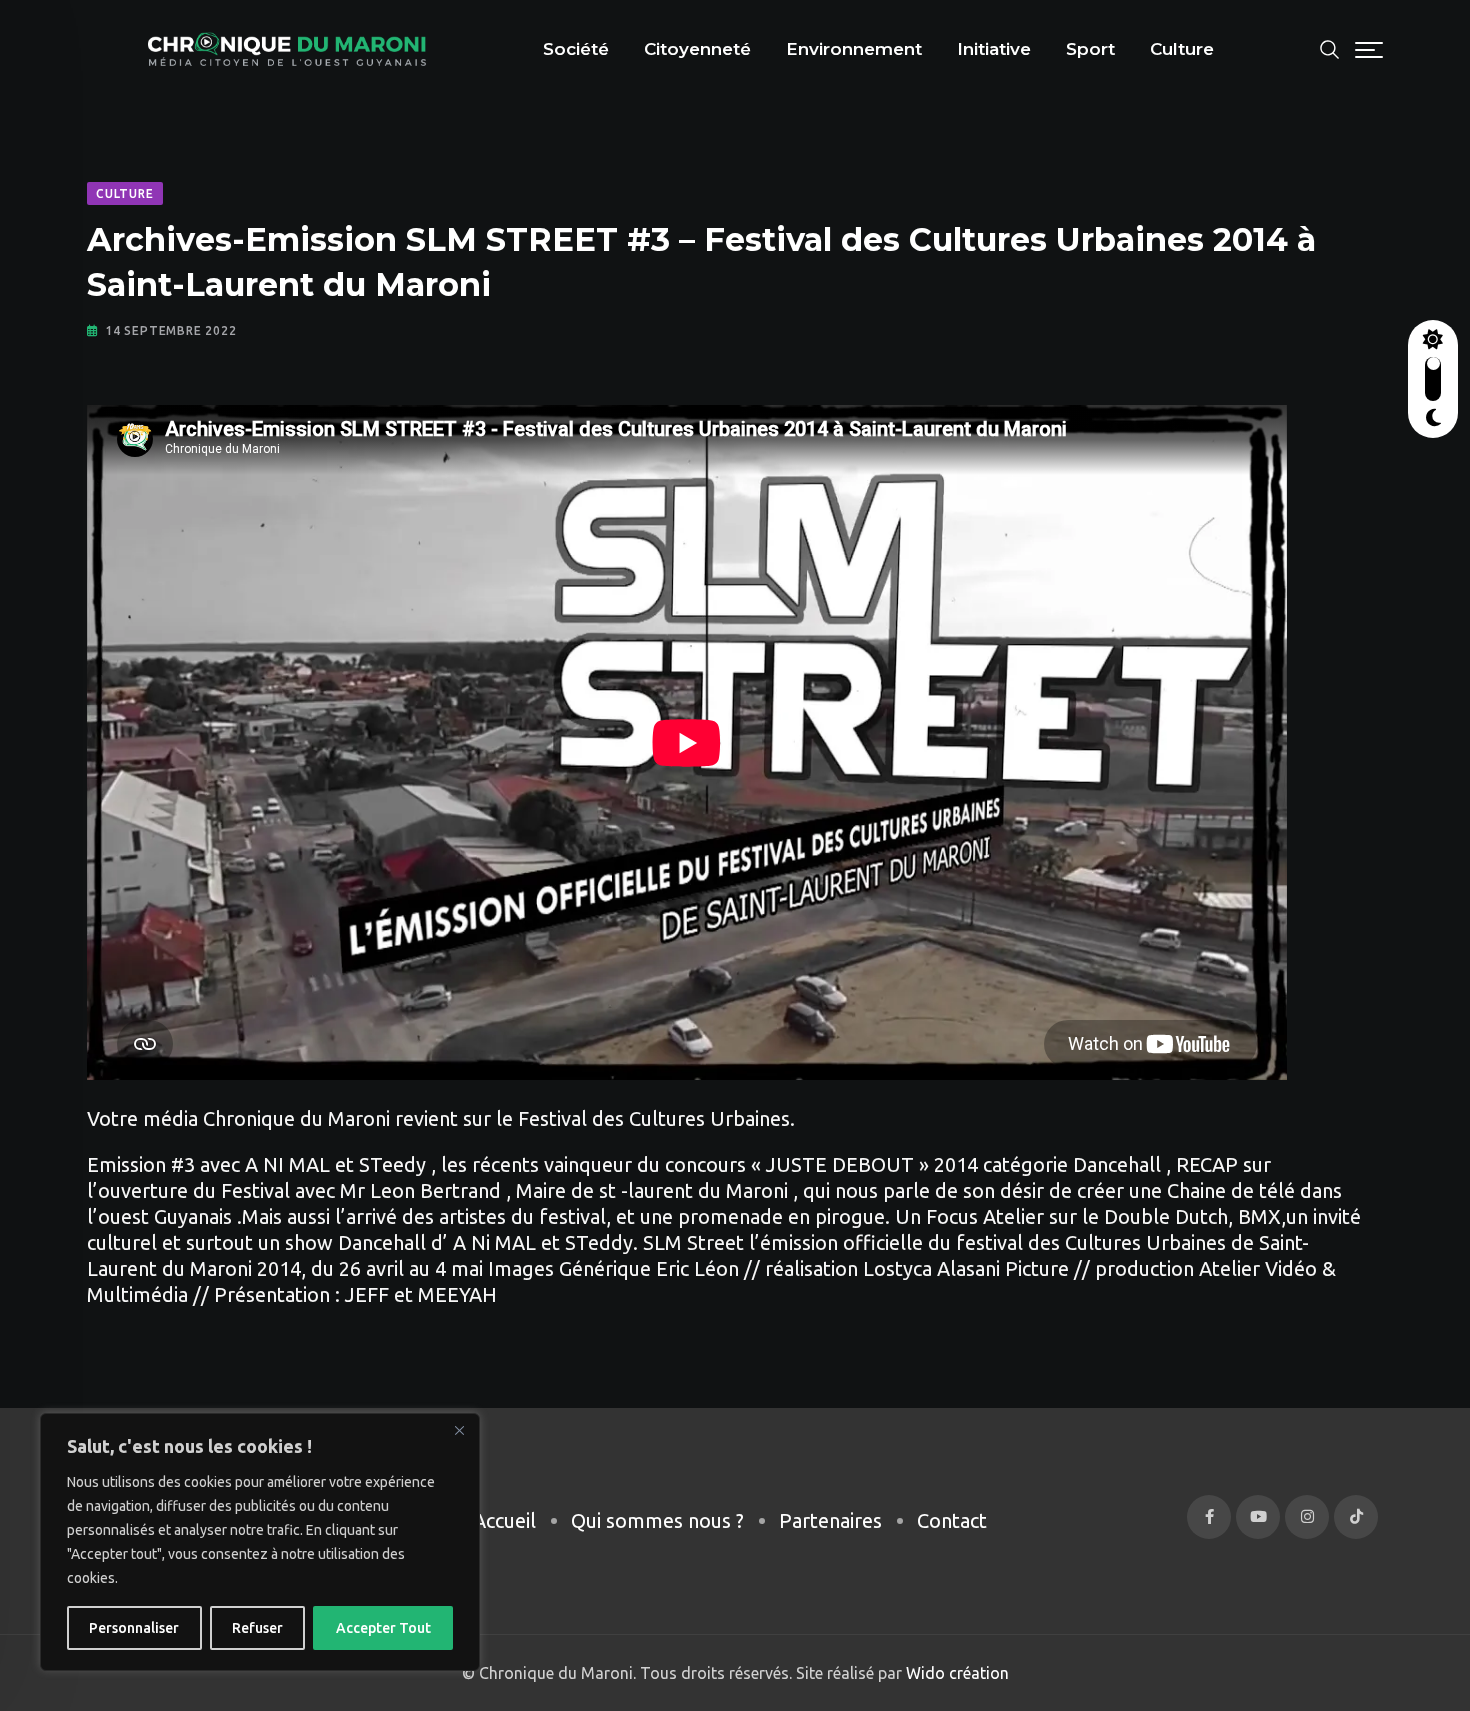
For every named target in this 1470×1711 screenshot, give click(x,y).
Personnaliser (134, 1628)
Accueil (504, 1520)
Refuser (257, 1628)
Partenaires (830, 1520)
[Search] (1330, 47)
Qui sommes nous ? (657, 1520)
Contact (952, 1520)
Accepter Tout (383, 1628)
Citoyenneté (697, 49)
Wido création (955, 1673)
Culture (1182, 49)
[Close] (459, 1430)
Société (576, 49)
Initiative (994, 49)
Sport (1090, 49)
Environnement (854, 49)
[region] (260, 1542)
